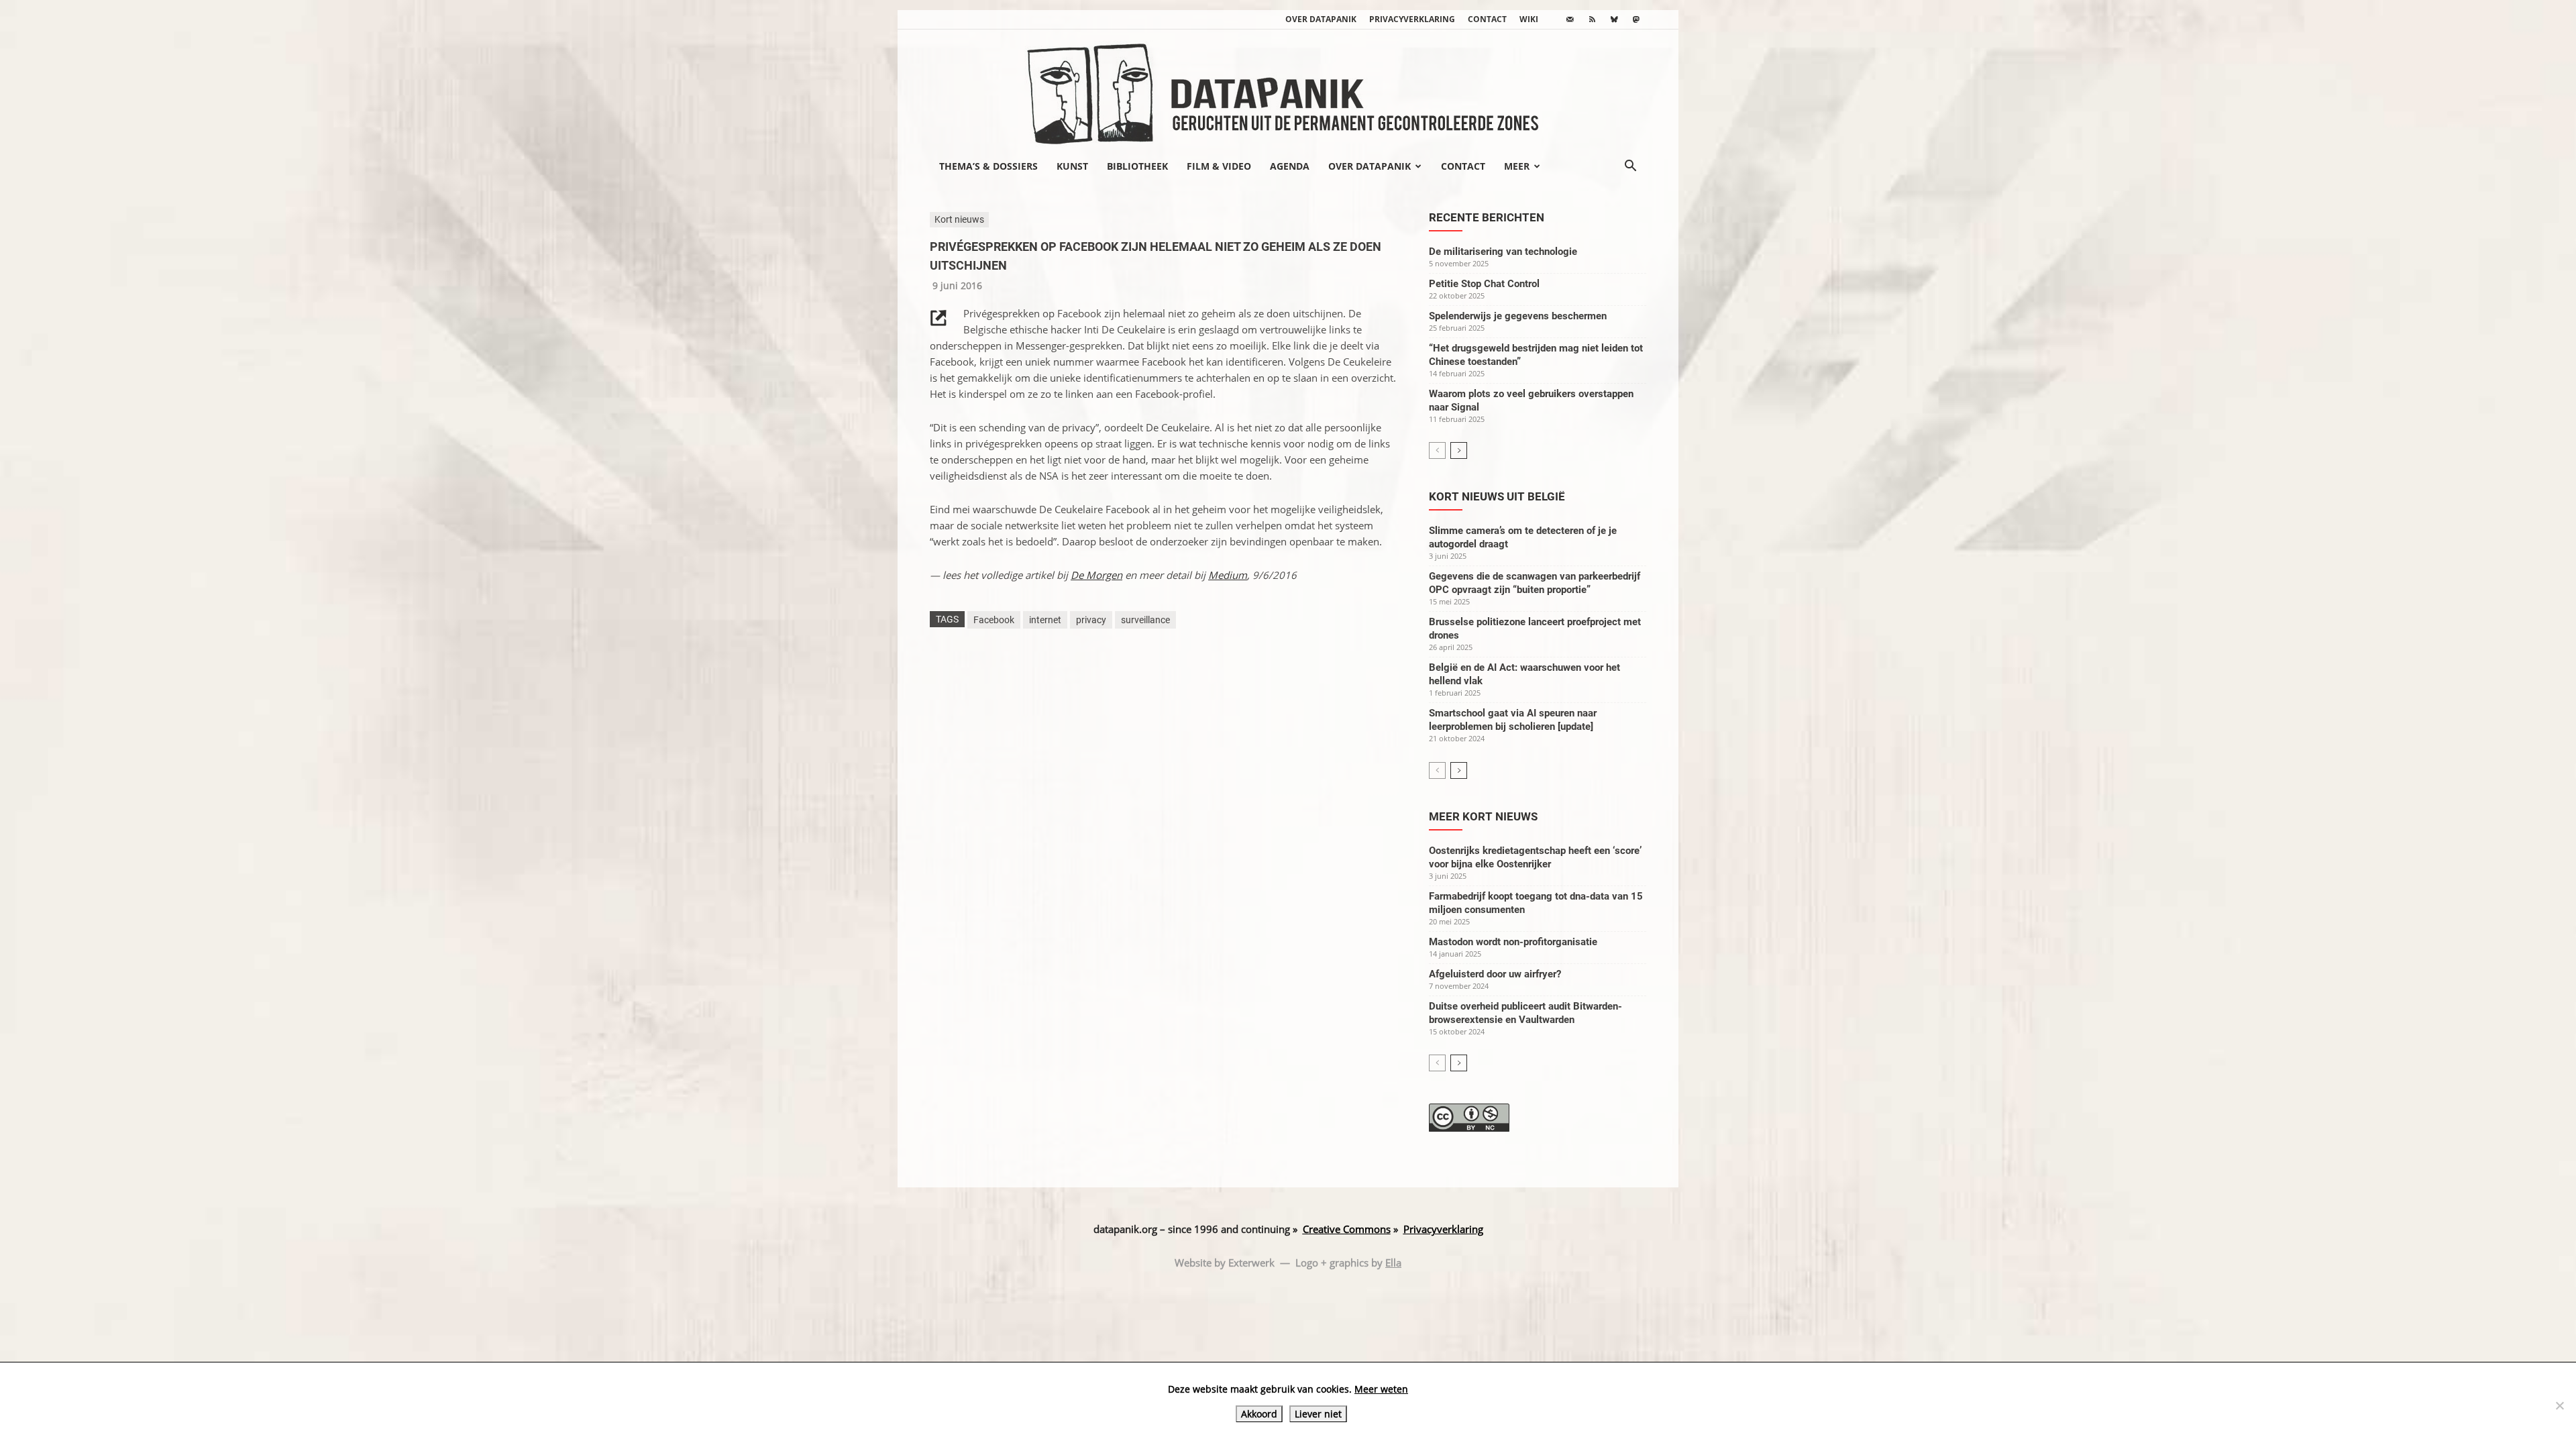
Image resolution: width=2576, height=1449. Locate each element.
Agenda (1290, 166)
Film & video (1219, 166)
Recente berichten (1487, 217)
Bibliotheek (1137, 166)
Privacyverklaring (1412, 19)
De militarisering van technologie (1503, 252)
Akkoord (1259, 1414)
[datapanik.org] (1288, 90)
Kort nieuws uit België (1497, 496)
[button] (1630, 167)
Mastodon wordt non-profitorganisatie (1513, 942)
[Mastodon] (1636, 19)
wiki (1529, 19)
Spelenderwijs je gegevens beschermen (1518, 316)
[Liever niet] (2559, 1405)
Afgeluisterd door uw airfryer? (1495, 974)
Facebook (994, 620)
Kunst (1072, 166)
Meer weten (1381, 1389)
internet (1045, 620)
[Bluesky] (1614, 19)
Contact (1487, 19)
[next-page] (1459, 450)
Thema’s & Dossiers (988, 166)
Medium (1228, 575)
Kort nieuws (959, 219)
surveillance (1145, 620)
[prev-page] (1437, 450)
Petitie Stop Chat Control (1484, 284)
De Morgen (1096, 575)
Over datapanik (1321, 19)
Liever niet (1318, 1414)
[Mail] (1570, 19)
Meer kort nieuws (1483, 816)
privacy (1091, 620)
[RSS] (1592, 19)
